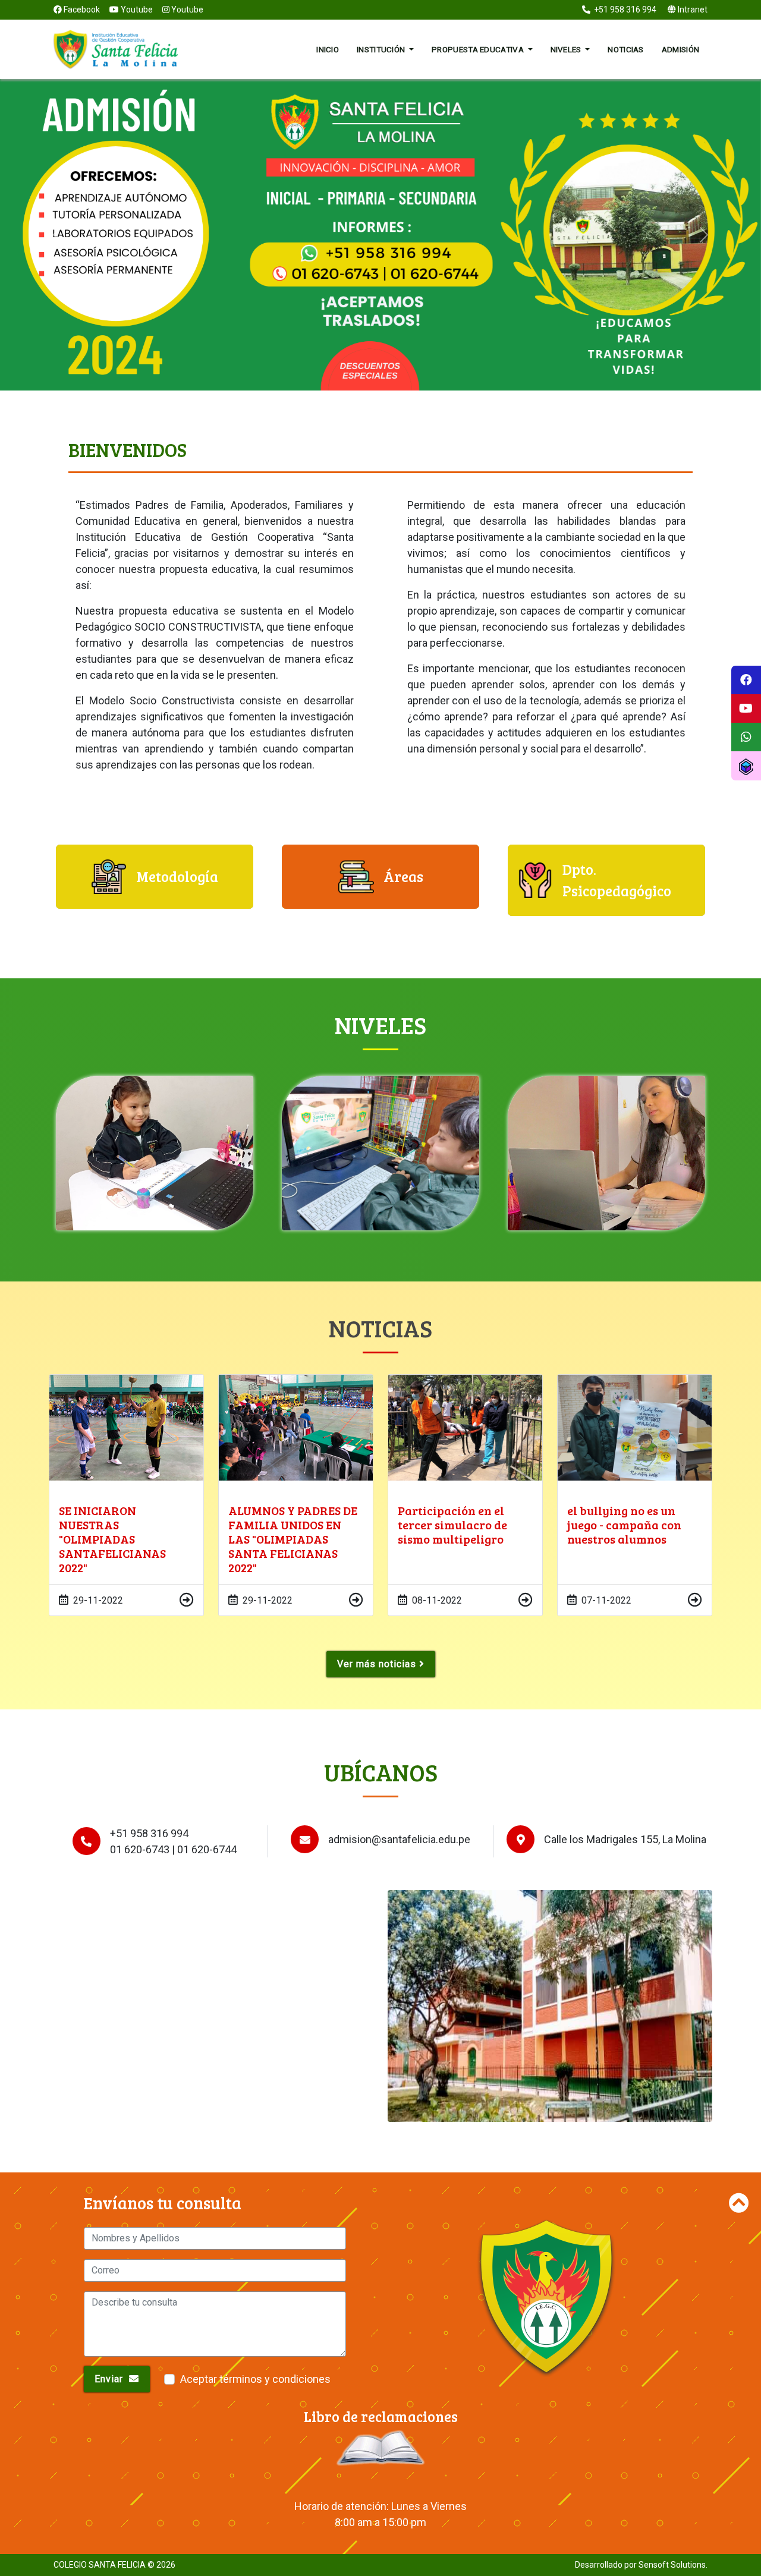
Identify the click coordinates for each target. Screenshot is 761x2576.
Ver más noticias (378, 1664)
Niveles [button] (567, 49)
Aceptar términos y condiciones (255, 2379)
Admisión (680, 49)
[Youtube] (746, 708)
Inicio (328, 49)
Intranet (692, 10)
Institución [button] (382, 49)
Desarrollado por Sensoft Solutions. (641, 2565)
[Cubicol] (746, 766)
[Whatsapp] (746, 737)
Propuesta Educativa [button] (479, 49)
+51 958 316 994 (624, 10)
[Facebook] (746, 680)
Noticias (625, 49)
